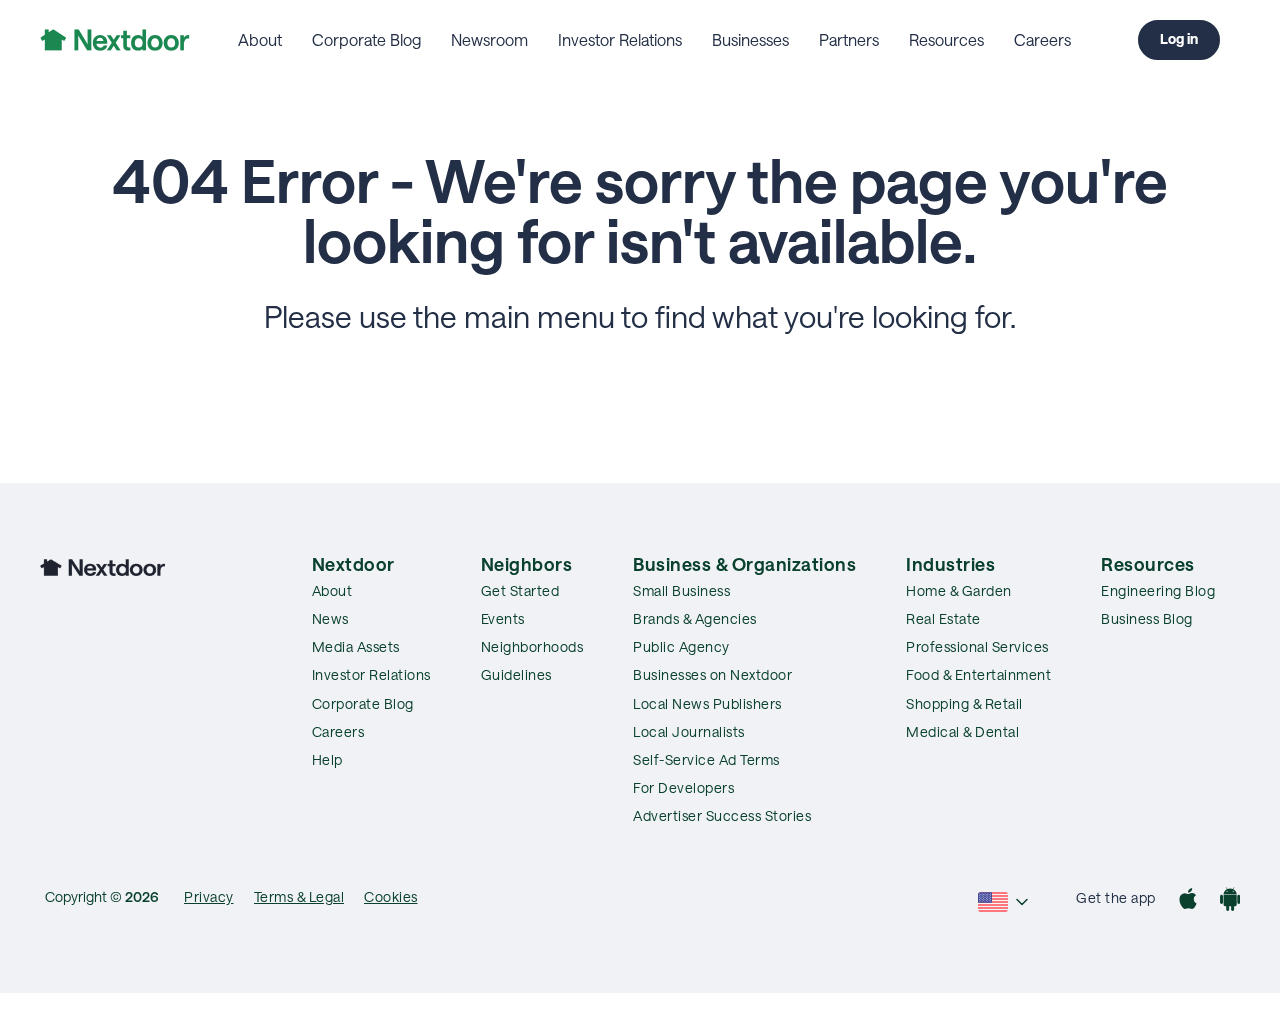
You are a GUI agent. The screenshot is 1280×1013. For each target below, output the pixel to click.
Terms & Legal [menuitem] (299, 896)
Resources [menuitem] (946, 39)
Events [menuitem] (503, 618)
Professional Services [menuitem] (977, 646)
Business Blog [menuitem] (1147, 618)
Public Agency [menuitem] (681, 646)
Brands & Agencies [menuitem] (695, 618)
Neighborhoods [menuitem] (532, 646)
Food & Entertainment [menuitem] (978, 674)
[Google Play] (1230, 901)
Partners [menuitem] (849, 39)
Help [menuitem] (327, 759)
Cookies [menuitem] (391, 896)
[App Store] (1188, 901)
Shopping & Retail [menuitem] (964, 703)
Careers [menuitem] (1042, 39)
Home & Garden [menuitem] (959, 590)
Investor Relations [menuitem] (620, 39)
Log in (1179, 38)
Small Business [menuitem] (681, 590)
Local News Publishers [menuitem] (707, 703)
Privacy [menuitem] (209, 896)
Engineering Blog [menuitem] (1158, 590)
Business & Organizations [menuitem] (744, 564)
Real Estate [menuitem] (943, 618)
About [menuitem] (260, 39)
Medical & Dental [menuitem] (962, 731)
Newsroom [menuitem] (489, 39)
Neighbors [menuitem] (527, 564)
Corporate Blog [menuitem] (366, 39)
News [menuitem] (330, 618)
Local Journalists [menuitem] (689, 731)
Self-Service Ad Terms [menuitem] (706, 759)
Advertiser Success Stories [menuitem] (722, 815)
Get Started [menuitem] (520, 590)
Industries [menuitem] (950, 564)
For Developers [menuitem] (683, 787)
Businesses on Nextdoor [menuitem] (712, 674)
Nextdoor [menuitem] (353, 564)
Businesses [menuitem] (750, 39)
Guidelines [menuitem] (516, 674)
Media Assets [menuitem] (356, 646)
